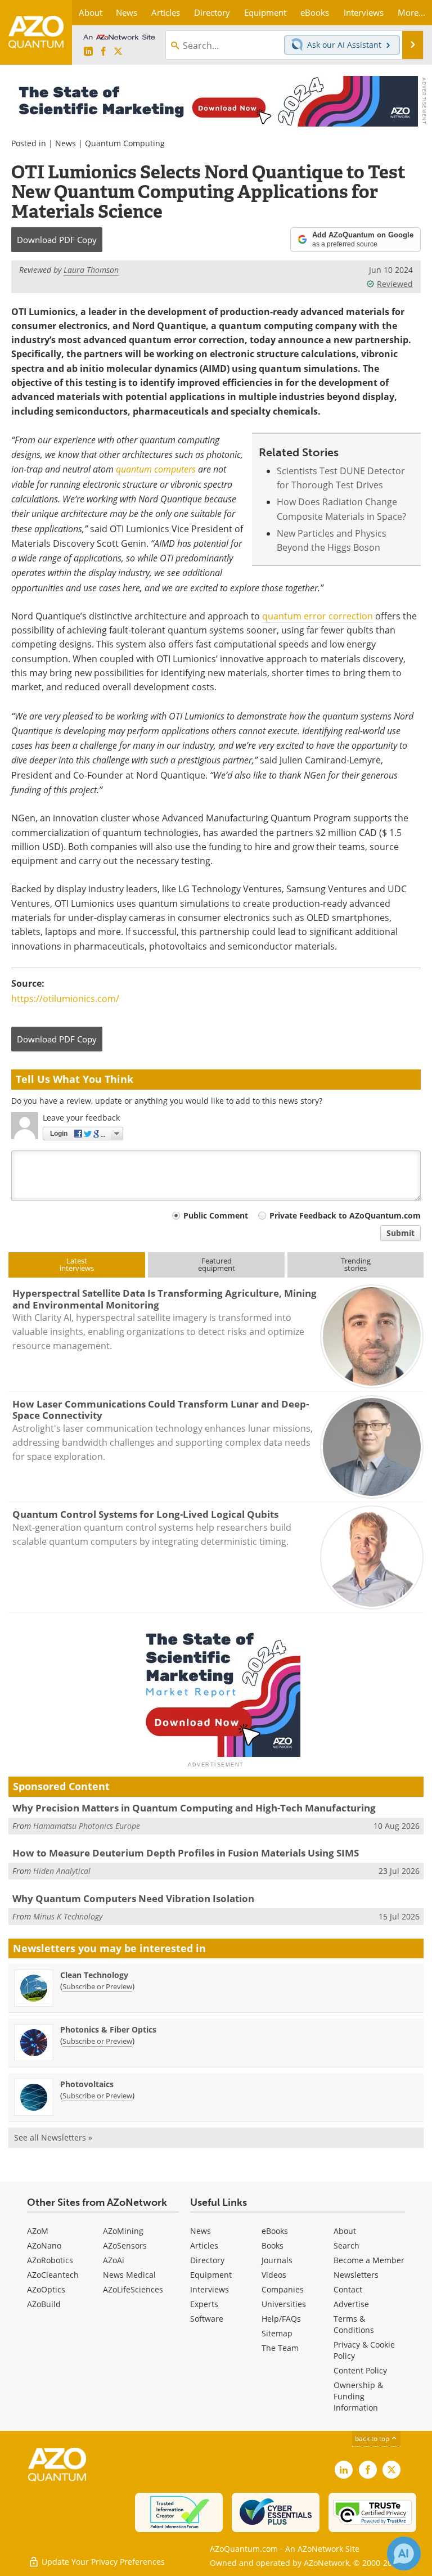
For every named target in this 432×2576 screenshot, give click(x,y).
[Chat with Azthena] (404, 2553)
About (345, 2231)
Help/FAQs (281, 2319)
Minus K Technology (68, 1916)
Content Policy (360, 2370)
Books (273, 2245)
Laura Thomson (91, 270)
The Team (280, 2348)
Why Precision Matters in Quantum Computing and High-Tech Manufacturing (194, 1808)
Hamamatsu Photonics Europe (87, 1826)
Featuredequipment (217, 1264)
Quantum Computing (125, 143)
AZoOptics (46, 2289)
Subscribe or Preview (97, 1986)
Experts (204, 2304)
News (66, 143)
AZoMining (123, 2231)
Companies (283, 2289)
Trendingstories (356, 1264)
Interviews (210, 2289)
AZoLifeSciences (133, 2289)
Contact (348, 2289)
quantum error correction (318, 616)
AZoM (38, 2231)
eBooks (275, 2231)
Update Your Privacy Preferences (102, 2562)
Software (207, 2319)
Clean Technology (94, 1975)
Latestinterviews (77, 1264)
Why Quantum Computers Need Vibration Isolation (133, 1898)
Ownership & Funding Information (358, 2396)
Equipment (211, 2275)
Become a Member (369, 2260)
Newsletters (356, 2275)
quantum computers (156, 469)
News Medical (129, 2275)
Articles (204, 2245)
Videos (274, 2275)
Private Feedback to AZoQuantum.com (345, 1215)
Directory (207, 2260)
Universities (284, 2304)
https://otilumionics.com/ (65, 999)
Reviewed (395, 284)
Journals (277, 2260)
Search (346, 2245)
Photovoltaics (87, 2084)
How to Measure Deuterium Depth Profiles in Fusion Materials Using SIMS (186, 1853)
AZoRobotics (50, 2260)
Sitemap (277, 2333)
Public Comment (216, 1215)
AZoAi (114, 2260)
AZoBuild (44, 2304)
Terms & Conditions (354, 2324)
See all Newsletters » (53, 2137)
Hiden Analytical (62, 1871)
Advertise (351, 2304)
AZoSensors (125, 2245)
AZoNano (44, 2245)
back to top (373, 2438)
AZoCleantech (53, 2275)
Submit (400, 1233)
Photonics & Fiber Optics (108, 2029)
